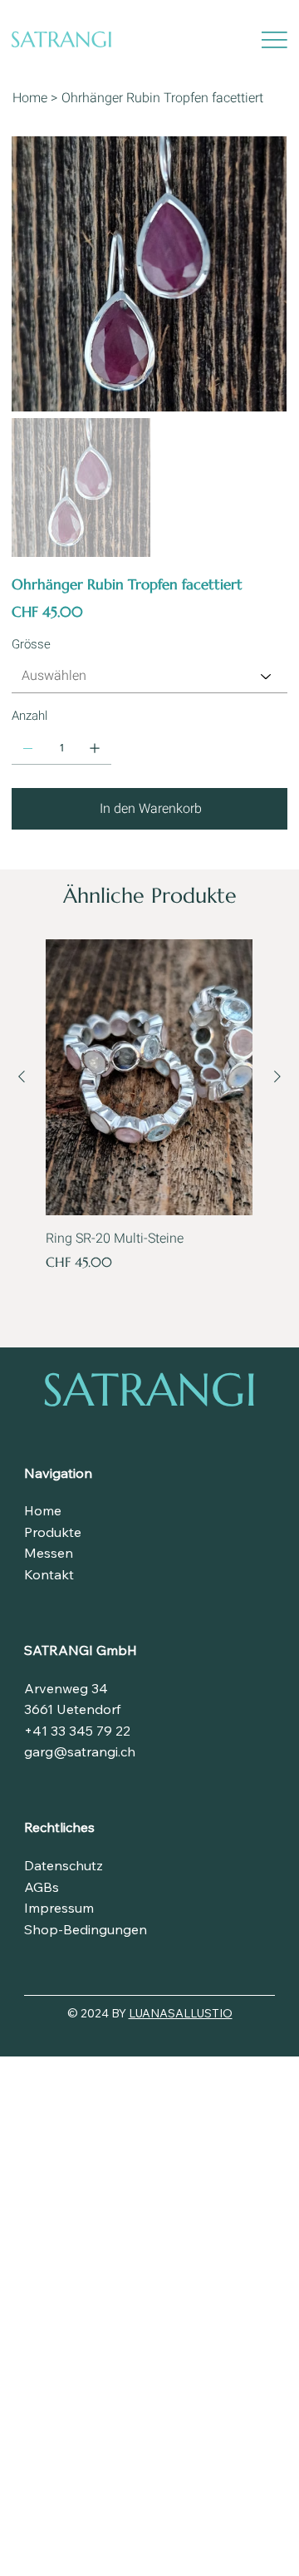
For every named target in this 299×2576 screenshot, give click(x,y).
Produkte (53, 1532)
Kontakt (49, 1574)
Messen (49, 1553)
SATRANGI (150, 1389)
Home (43, 1510)
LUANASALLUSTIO (181, 2013)
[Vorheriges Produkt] (22, 1076)
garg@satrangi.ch (80, 1751)
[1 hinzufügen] (95, 748)
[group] (149, 1116)
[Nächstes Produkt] (277, 1076)
